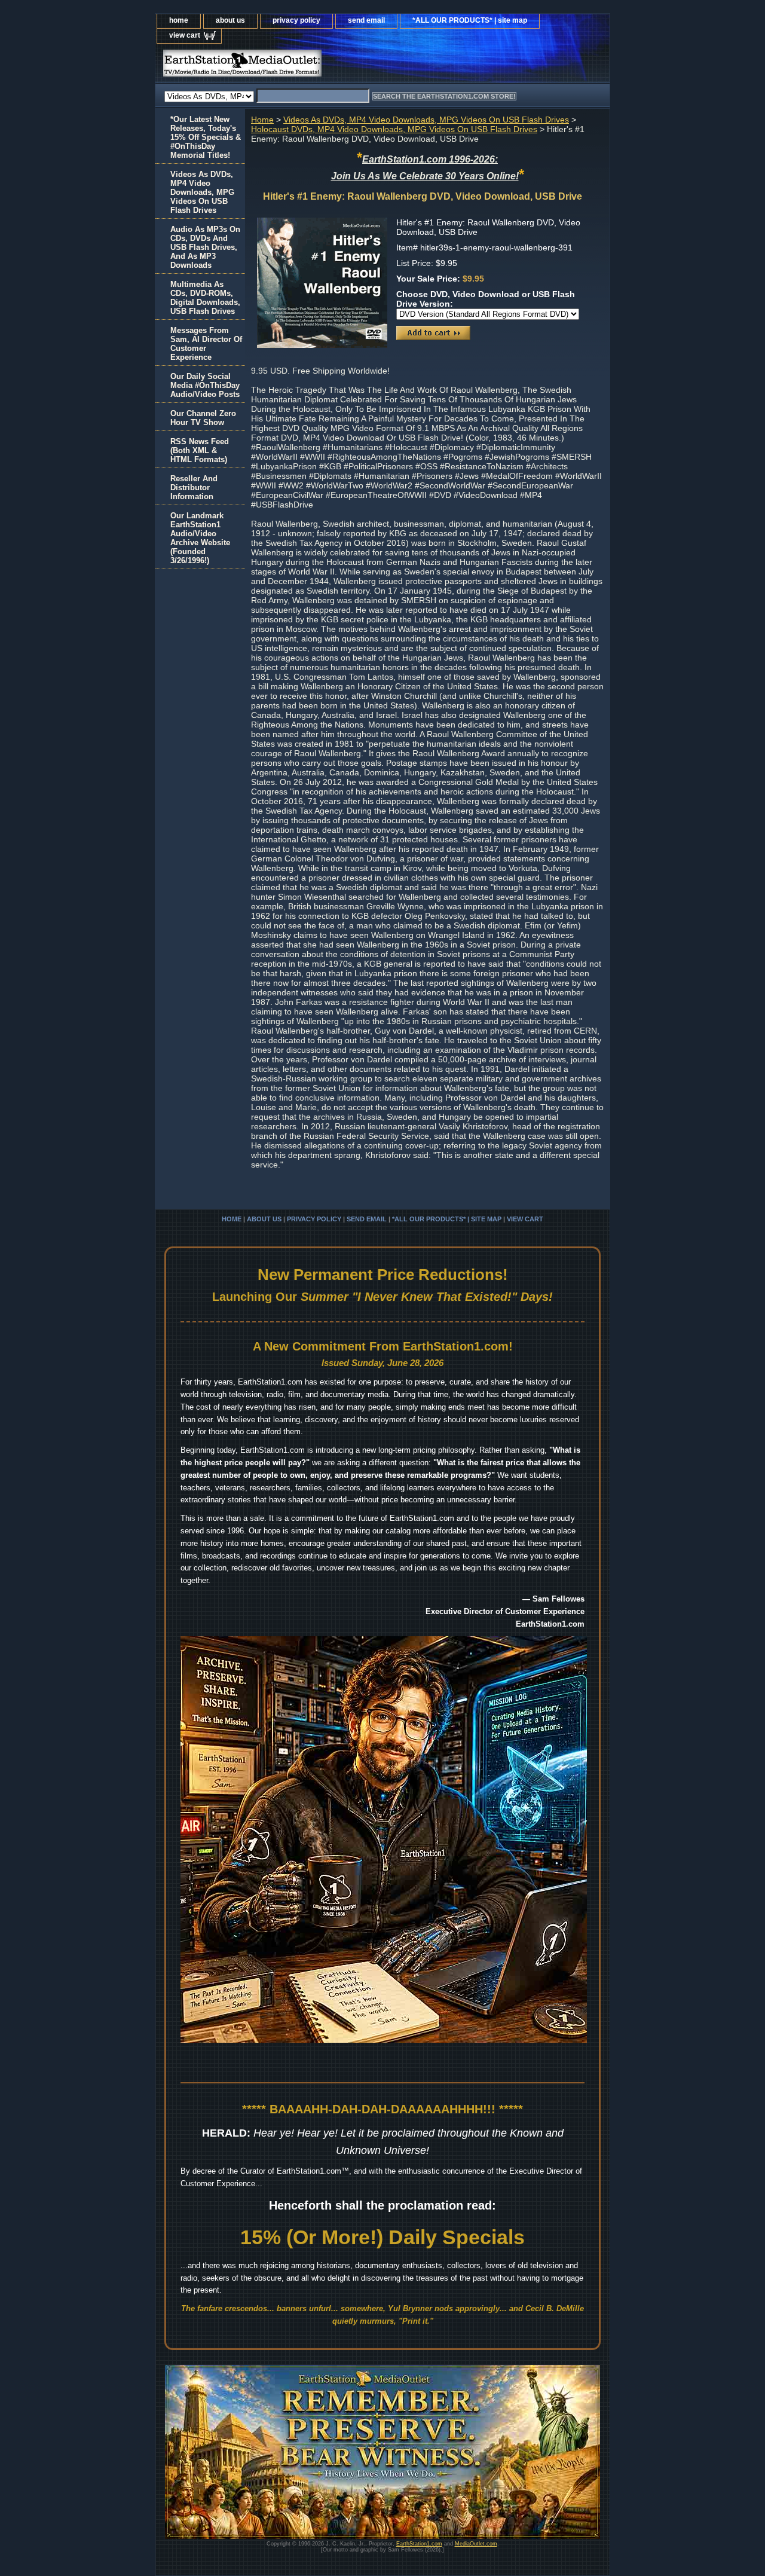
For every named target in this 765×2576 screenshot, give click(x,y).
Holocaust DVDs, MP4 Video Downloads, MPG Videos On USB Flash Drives (394, 129)
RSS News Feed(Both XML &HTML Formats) (200, 450)
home (179, 20)
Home (262, 120)
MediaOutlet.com (476, 2544)
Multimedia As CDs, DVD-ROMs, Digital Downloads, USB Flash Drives (205, 298)
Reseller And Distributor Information (194, 488)
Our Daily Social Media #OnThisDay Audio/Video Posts (205, 385)
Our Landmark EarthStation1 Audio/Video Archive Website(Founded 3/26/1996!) (200, 538)
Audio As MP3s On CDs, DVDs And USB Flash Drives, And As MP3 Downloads (205, 247)
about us (230, 20)
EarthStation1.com (419, 2544)
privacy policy (296, 20)
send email (366, 20)
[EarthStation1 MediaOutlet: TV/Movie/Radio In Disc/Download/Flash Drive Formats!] (305, 66)
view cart (185, 35)
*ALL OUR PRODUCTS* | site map (470, 20)
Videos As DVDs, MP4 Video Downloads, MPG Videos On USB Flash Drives (426, 120)
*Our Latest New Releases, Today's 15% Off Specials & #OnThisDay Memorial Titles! (206, 137)
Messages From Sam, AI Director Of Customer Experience (206, 344)
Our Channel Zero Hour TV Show (203, 418)
